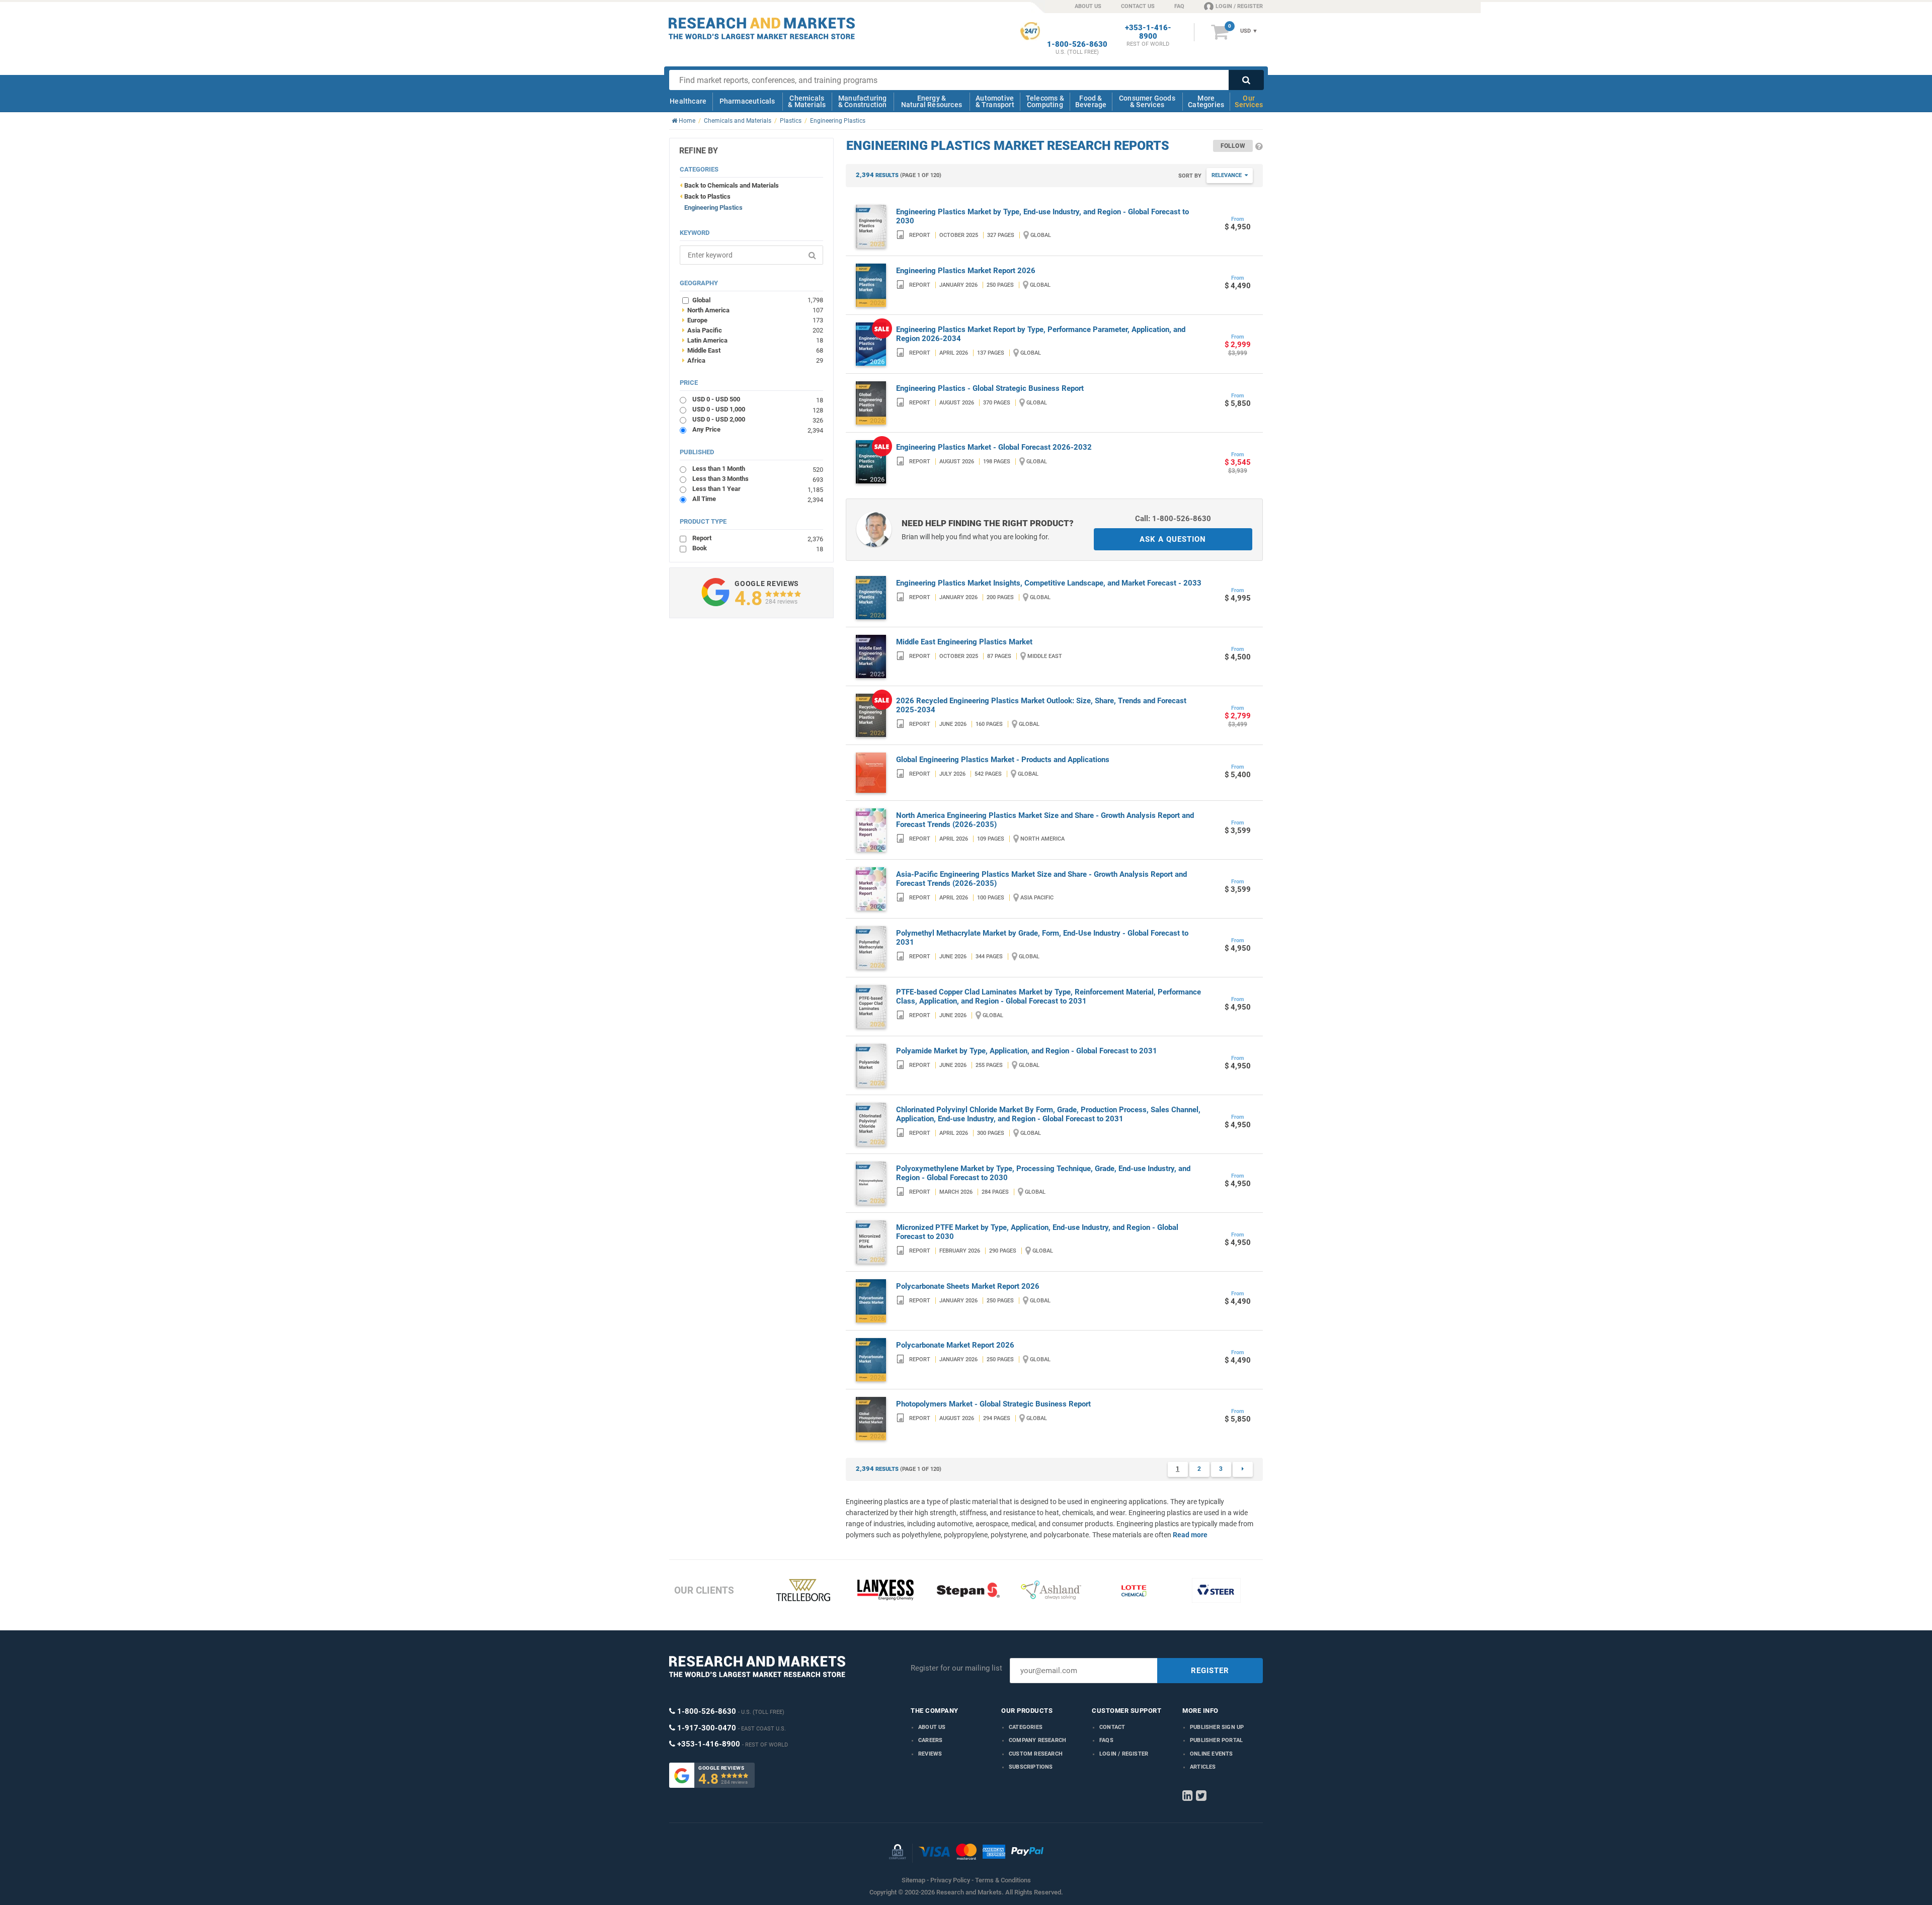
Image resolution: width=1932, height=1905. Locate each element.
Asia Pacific (753, 330)
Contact (1112, 1727)
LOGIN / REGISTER (1239, 6)
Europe (753, 320)
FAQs (1106, 1740)
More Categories (1206, 101)
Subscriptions (1031, 1767)
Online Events (1212, 1754)
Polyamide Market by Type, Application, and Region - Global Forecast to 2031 (1027, 1051)
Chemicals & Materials (807, 101)
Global (758, 300)
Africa (753, 360)
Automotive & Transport (995, 101)
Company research (1037, 1740)
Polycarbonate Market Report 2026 (955, 1345)
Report (758, 538)
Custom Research (1036, 1754)
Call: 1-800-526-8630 (1173, 519)
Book (758, 548)
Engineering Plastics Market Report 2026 (966, 271)
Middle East (753, 350)
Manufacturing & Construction (863, 101)
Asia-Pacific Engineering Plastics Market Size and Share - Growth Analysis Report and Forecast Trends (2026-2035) (1041, 879)
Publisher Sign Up (1217, 1727)
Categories (1026, 1727)
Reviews (930, 1754)
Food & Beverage (1091, 101)
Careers (930, 1740)
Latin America (753, 340)
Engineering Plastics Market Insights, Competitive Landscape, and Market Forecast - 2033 (1049, 583)
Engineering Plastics (713, 208)
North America (753, 310)
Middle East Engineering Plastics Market (964, 642)
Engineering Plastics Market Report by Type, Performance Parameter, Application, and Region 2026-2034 (1041, 334)
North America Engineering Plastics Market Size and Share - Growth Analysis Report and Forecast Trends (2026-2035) (1045, 820)
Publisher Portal (1216, 1740)
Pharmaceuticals (747, 101)
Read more (1190, 1535)
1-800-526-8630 (1077, 45)
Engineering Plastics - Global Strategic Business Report (990, 388)
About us (932, 1727)
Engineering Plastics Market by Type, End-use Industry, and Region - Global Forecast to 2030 (1042, 216)
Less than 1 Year (758, 489)
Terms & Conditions (1003, 1880)
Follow (1233, 146)
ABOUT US (1088, 6)
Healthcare (688, 101)
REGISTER (1210, 1671)
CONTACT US (1138, 6)
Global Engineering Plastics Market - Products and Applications (1003, 760)
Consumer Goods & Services (1147, 101)
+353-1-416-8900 (1148, 32)
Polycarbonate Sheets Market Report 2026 (968, 1286)
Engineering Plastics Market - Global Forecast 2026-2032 (994, 447)
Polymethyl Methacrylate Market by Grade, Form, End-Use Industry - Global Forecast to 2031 (1042, 938)
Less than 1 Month (758, 469)
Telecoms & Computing (1045, 101)
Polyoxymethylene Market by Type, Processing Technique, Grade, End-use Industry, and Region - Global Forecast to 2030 (1043, 1173)
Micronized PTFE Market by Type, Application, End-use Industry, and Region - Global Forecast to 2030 (1037, 1232)
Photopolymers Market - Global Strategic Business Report (993, 1404)
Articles (1203, 1767)
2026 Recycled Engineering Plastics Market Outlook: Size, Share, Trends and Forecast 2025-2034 (1041, 705)
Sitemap (913, 1880)
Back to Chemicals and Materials (732, 185)
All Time (758, 499)
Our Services (1249, 101)
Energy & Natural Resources (932, 101)
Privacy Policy (950, 1880)
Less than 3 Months (758, 479)
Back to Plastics (707, 196)
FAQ (1179, 6)
